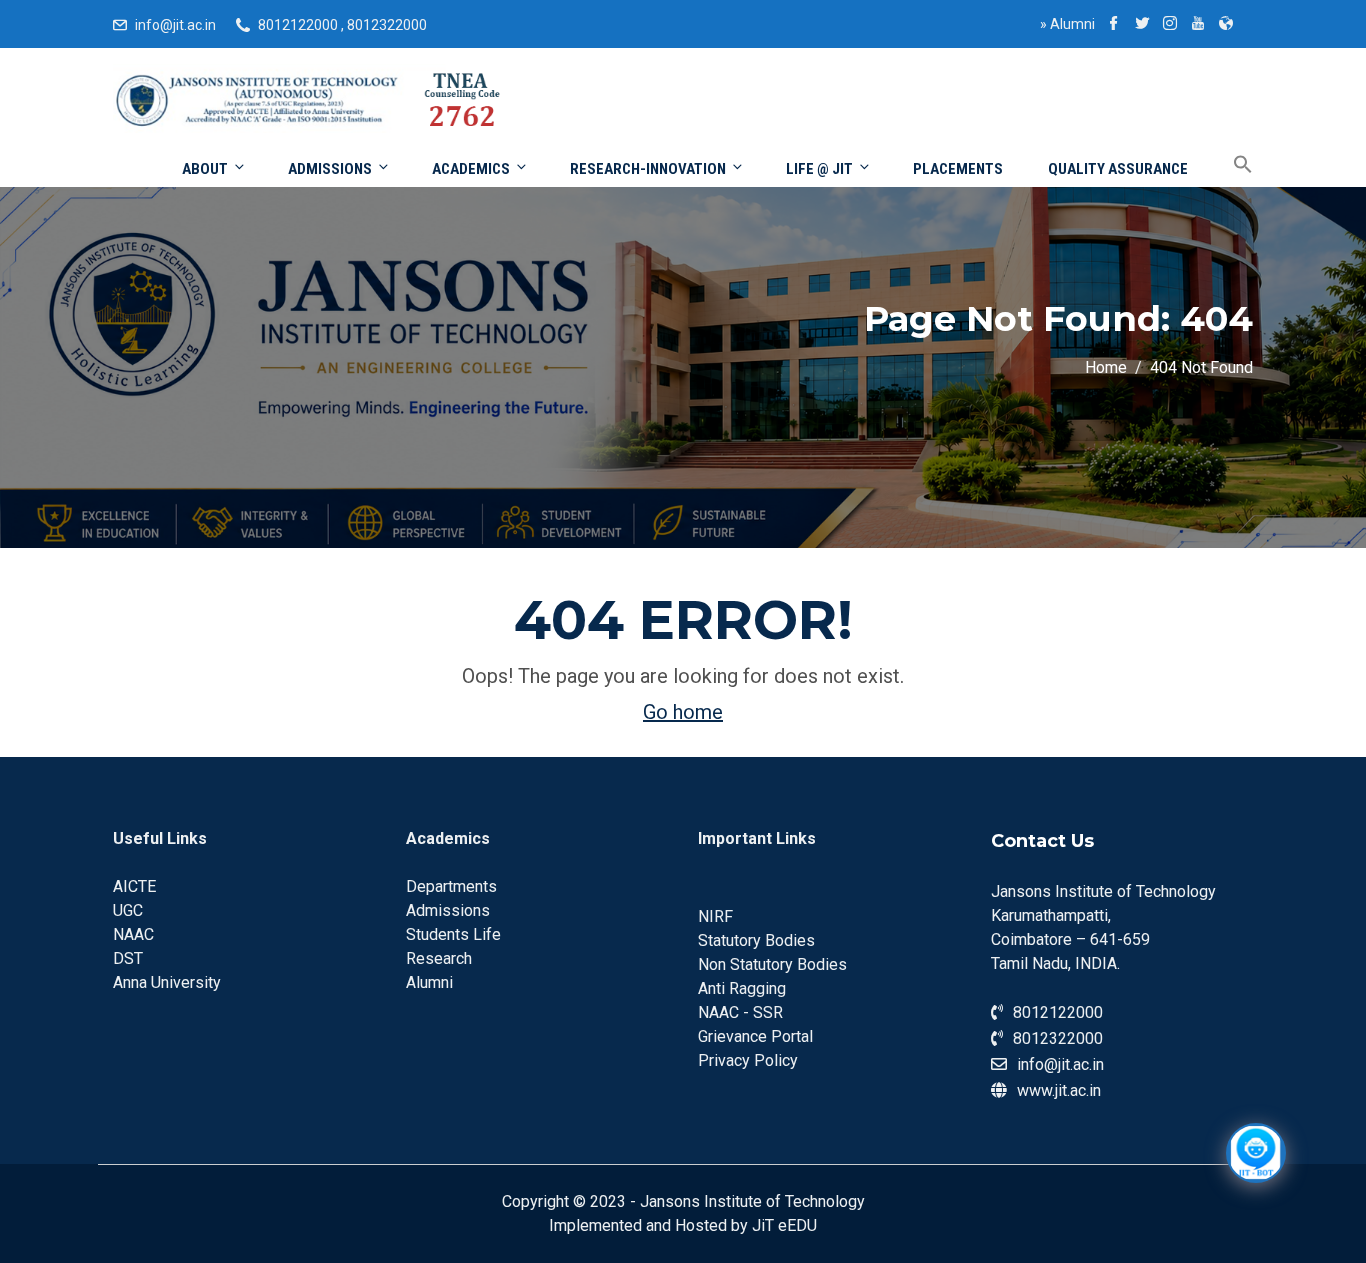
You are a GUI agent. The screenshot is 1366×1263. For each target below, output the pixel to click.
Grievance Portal (755, 1036)
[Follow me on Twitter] (1142, 25)
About (205, 169)
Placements (958, 169)
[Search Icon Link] (1228, 165)
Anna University (167, 982)
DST (128, 958)
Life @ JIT (819, 169)
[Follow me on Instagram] (1170, 25)
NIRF (715, 916)
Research (439, 958)
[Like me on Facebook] (1114, 25)
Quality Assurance (1118, 169)
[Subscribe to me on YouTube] (1198, 25)
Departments (451, 886)
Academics (471, 169)
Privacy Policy (748, 1060)
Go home (683, 712)
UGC (128, 910)
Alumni (1067, 24)
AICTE (134, 886)
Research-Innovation (648, 169)
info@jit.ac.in (175, 25)
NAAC (133, 934)
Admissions (330, 169)
